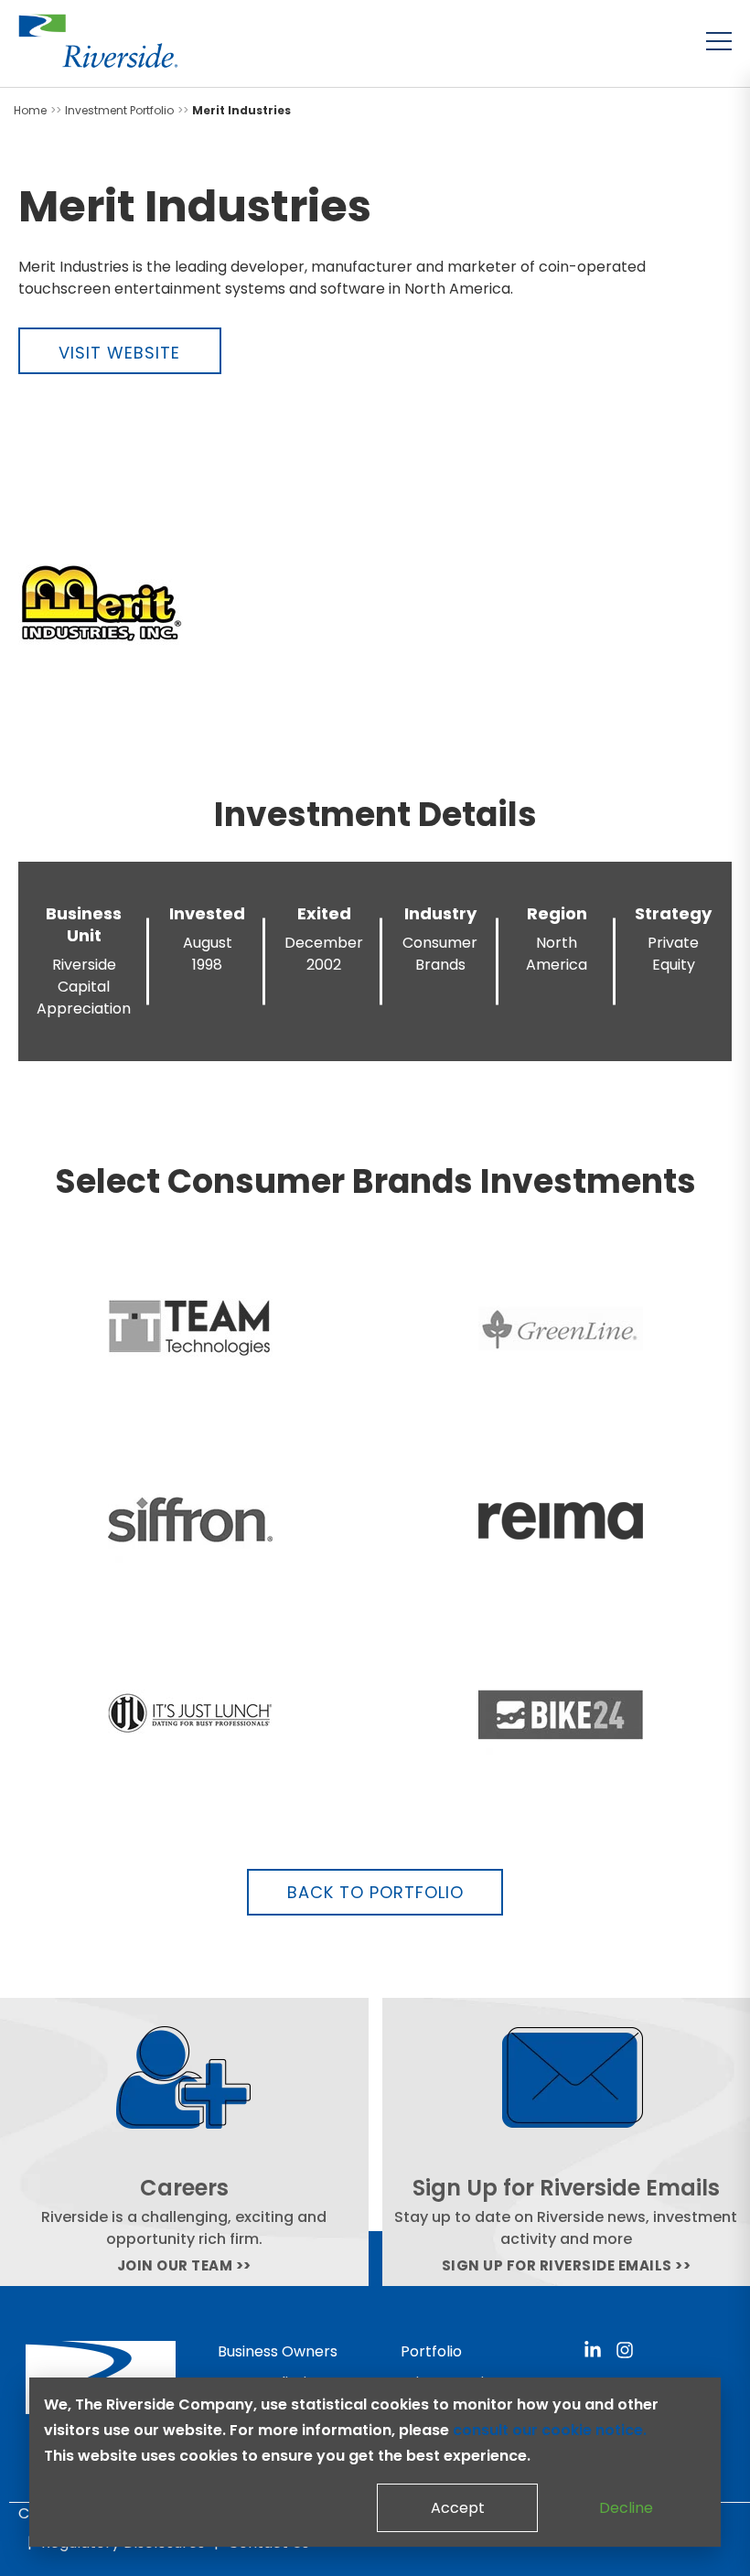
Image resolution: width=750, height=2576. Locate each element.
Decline (626, 2508)
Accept (458, 2508)
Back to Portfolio (375, 1892)
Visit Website (119, 353)
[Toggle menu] (719, 41)
